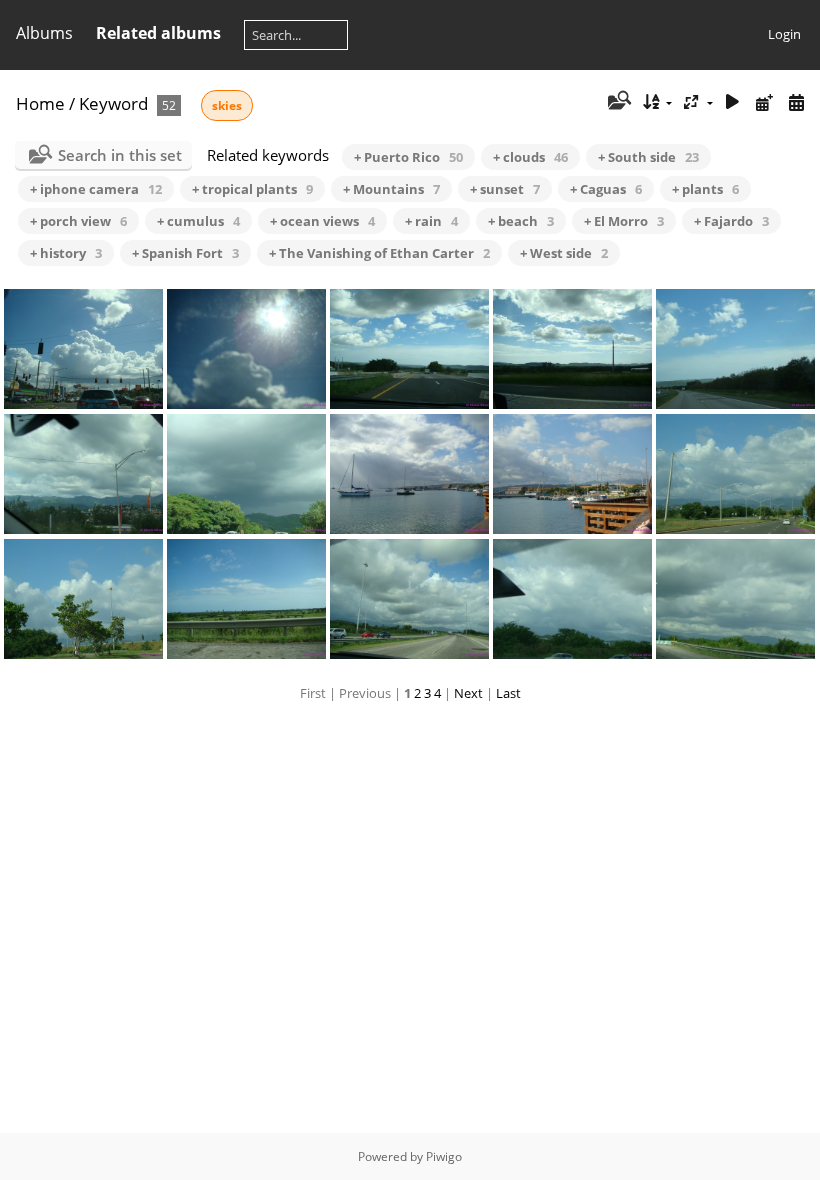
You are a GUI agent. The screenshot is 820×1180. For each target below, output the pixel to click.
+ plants (705, 189)
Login (784, 34)
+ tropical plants (252, 189)
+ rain (431, 221)
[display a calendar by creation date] (796, 102)
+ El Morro (624, 221)
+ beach (521, 221)
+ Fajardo (731, 221)
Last (508, 693)
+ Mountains (391, 189)
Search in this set (120, 155)
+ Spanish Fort (185, 253)
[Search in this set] (617, 102)
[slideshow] (733, 102)
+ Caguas (606, 189)
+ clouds (530, 157)
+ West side (564, 253)
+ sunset (505, 189)
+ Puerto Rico (408, 157)
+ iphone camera (96, 189)
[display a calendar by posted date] (764, 102)
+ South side (648, 157)
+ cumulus (198, 221)
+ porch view (78, 221)
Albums (44, 33)
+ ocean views (322, 221)
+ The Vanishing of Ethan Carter (379, 253)
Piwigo (444, 1156)
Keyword (113, 103)
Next (468, 693)
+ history (66, 253)
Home (40, 103)
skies (227, 105)
